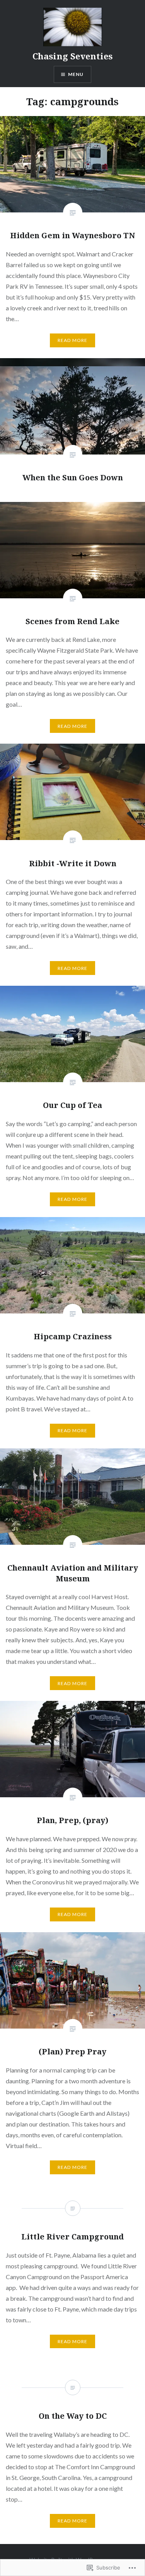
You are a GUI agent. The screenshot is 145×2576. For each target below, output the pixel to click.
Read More (73, 340)
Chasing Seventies (72, 56)
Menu (76, 74)
